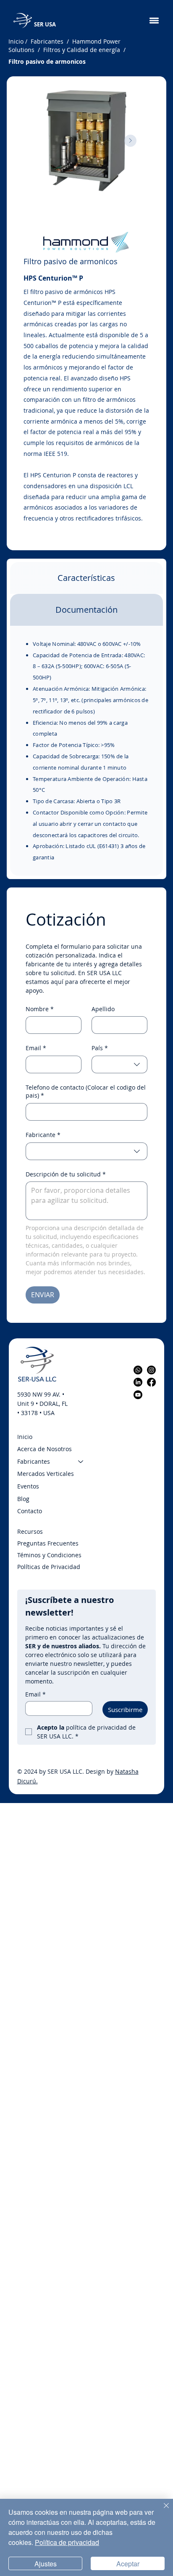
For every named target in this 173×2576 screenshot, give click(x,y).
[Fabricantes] (81, 1462)
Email (36, 1048)
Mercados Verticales (46, 1474)
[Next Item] (130, 141)
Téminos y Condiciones (50, 1555)
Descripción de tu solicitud (66, 1174)
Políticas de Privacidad (49, 1567)
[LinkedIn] (138, 1382)
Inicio (16, 41)
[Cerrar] (161, 2511)
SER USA (45, 24)
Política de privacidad (67, 2542)
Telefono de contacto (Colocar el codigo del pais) (86, 1092)
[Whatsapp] (138, 1370)
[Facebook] (151, 1382)
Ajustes (46, 2564)
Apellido (103, 1009)
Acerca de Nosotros (45, 1449)
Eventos (28, 1486)
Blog (23, 1499)
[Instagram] (151, 1370)
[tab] (86, 578)
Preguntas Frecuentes (48, 1543)
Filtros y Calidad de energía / (83, 50)
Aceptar (128, 2564)
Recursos (30, 1531)
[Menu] (154, 21)
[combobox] (119, 1064)
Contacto (30, 1511)
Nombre (40, 1009)
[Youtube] (138, 1395)
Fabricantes (34, 1461)
